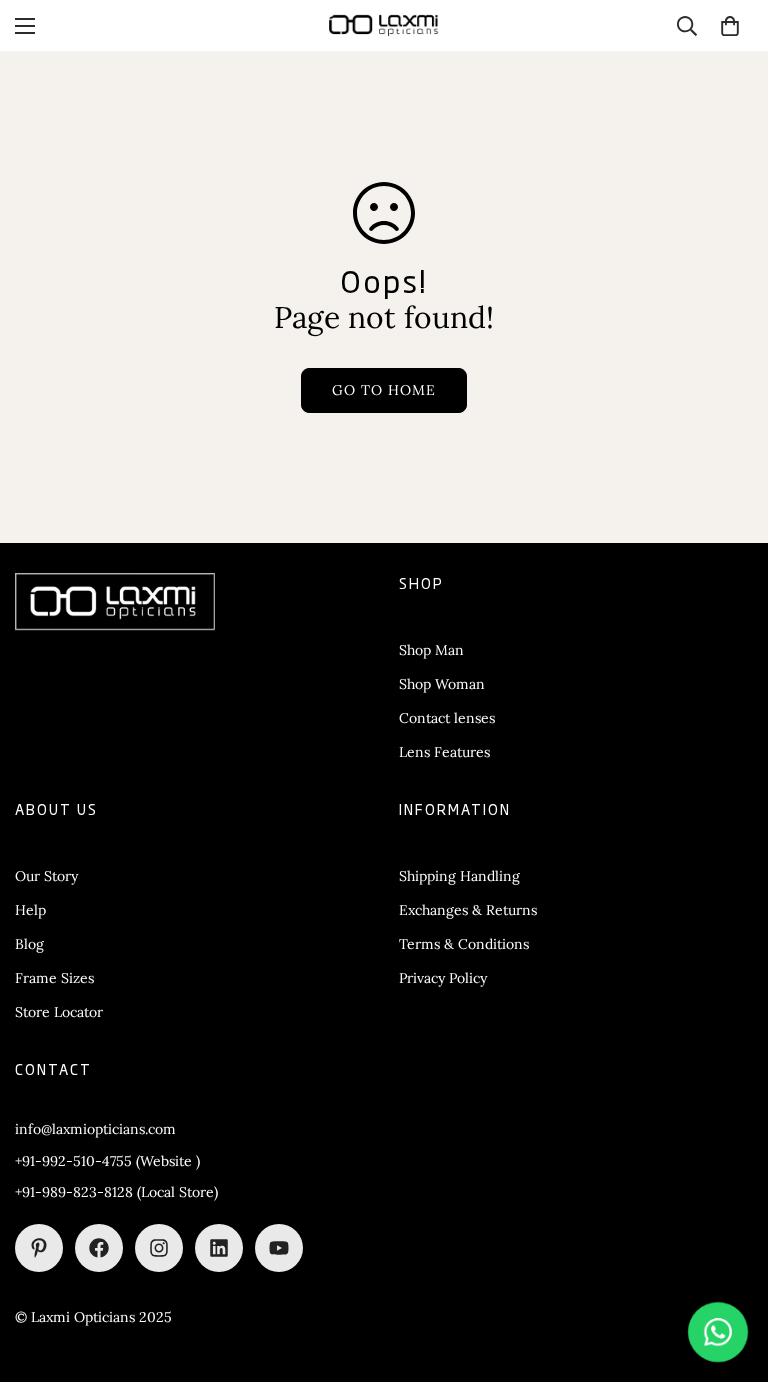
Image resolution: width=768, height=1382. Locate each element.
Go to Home (384, 390)
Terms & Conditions (464, 944)
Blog (29, 944)
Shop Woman (442, 684)
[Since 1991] (219, 1248)
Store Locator (59, 1012)
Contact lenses (447, 718)
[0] (730, 26)
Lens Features (444, 752)
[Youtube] (279, 1248)
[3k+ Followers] (159, 1248)
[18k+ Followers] (99, 1248)
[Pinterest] (39, 1248)
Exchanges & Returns (468, 910)
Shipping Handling (459, 876)
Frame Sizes (54, 978)
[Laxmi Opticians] (384, 25)
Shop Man (431, 650)
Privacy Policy (443, 978)
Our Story (46, 876)
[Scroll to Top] (729, 1273)
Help (30, 910)
